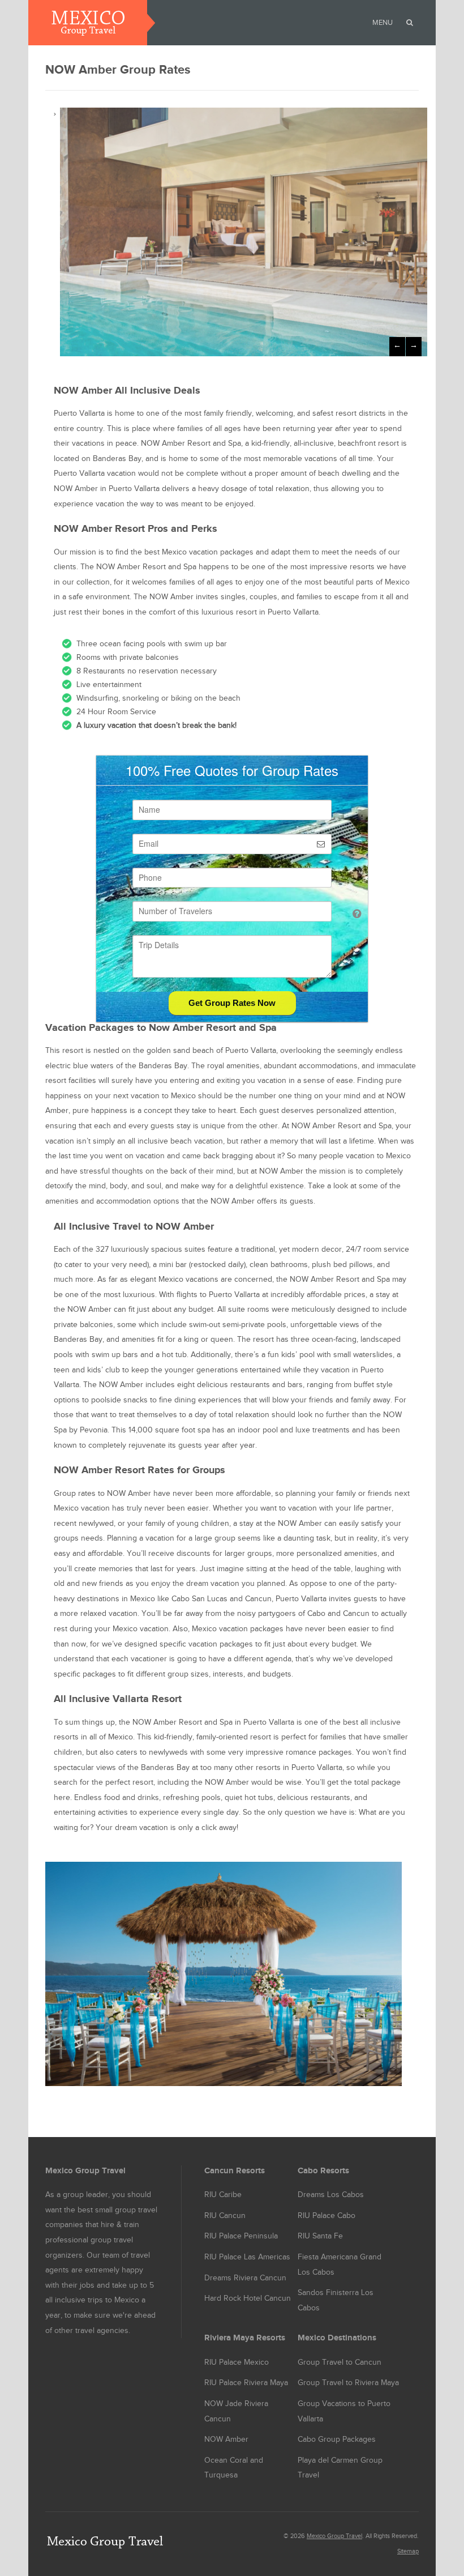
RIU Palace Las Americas (247, 2257)
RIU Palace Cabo (326, 2216)
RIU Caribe (223, 2195)
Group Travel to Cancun (340, 2362)
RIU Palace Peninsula (241, 2236)
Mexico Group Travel (334, 2536)
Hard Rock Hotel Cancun (248, 2298)
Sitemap (408, 2551)
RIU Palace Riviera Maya (246, 2383)
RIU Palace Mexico (237, 2362)
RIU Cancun (225, 2216)
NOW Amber (226, 2439)
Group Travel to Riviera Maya (348, 2383)
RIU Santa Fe (320, 2236)
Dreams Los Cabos (331, 2195)
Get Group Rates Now (232, 1003)
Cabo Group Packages (337, 2439)
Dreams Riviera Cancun (245, 2278)
